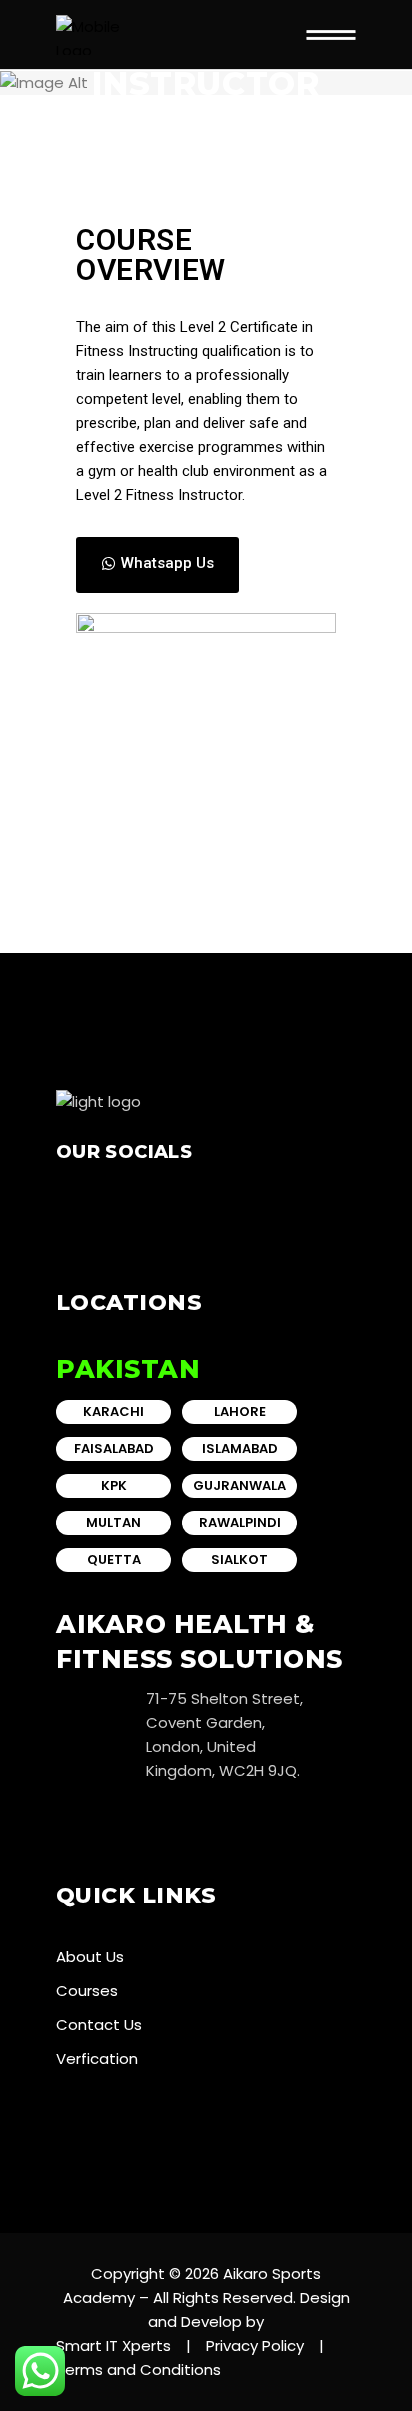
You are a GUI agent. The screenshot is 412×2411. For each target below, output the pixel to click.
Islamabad (240, 1448)
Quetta (114, 1559)
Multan (113, 1522)
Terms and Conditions (138, 2369)
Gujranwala (239, 1485)
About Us (90, 1956)
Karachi (113, 1411)
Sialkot (239, 1559)
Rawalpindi (240, 1522)
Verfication (97, 2058)
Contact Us (99, 2024)
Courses (87, 1990)
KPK (114, 1485)
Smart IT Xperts (113, 2345)
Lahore (240, 1411)
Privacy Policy (255, 2345)
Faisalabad (114, 1448)
